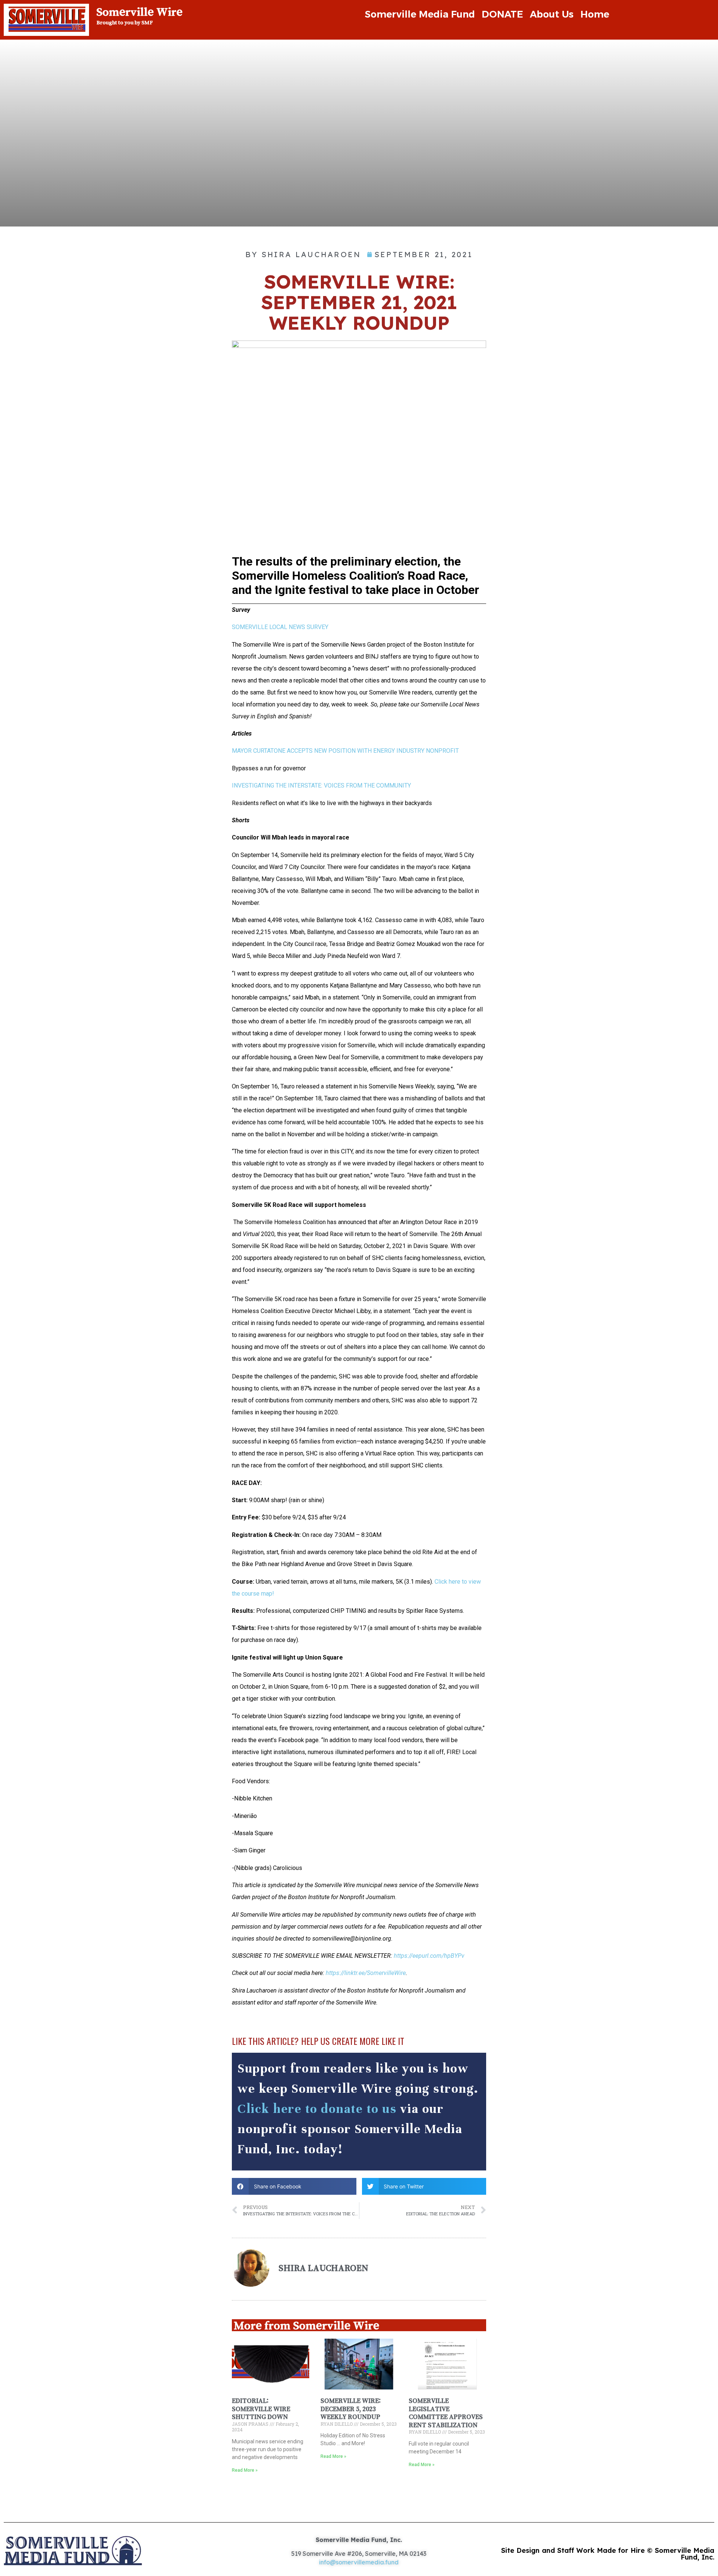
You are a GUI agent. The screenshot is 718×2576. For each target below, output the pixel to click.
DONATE (502, 14)
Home (595, 14)
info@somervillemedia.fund (359, 2562)
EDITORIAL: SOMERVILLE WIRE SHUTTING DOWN (261, 2409)
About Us (552, 14)
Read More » (245, 2470)
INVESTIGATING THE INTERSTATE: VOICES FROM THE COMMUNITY (321, 785)
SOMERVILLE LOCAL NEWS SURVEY (280, 627)
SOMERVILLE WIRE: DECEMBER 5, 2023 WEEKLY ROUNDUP (351, 2409)
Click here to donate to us (317, 2109)
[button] (294, 2186)
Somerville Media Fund (420, 14)
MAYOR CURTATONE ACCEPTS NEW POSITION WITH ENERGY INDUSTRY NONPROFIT (345, 751)
